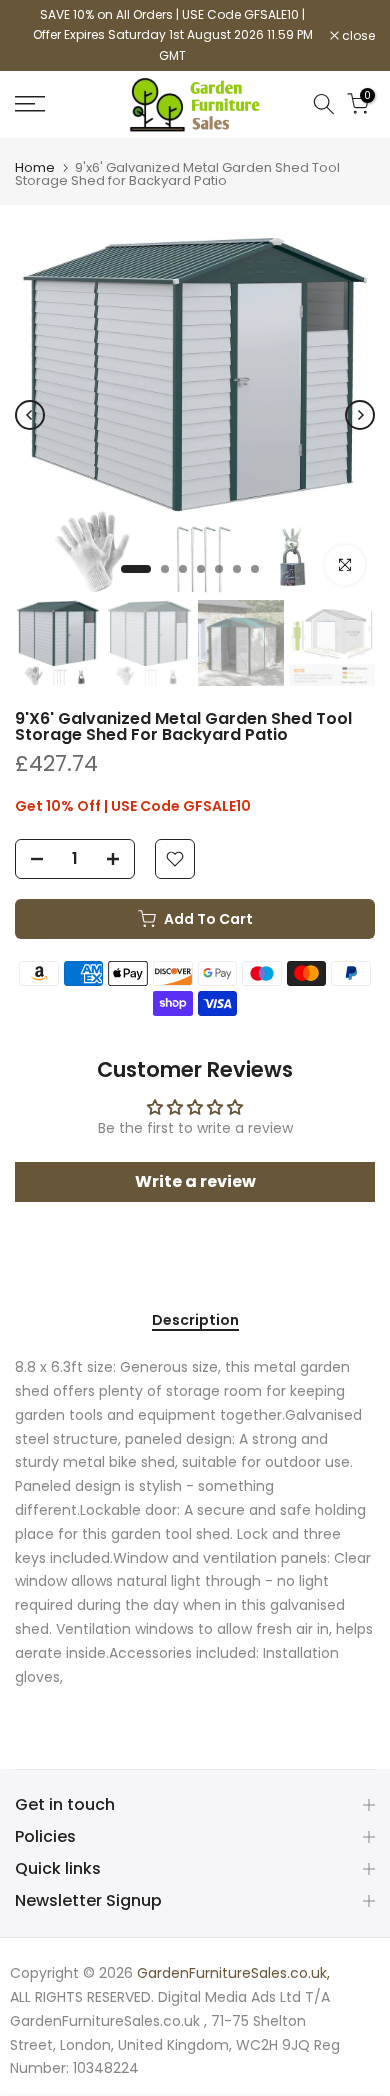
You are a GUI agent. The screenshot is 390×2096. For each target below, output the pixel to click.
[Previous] (30, 415)
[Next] (360, 415)
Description (195, 1321)
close (357, 36)
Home (35, 167)
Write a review (195, 1181)
